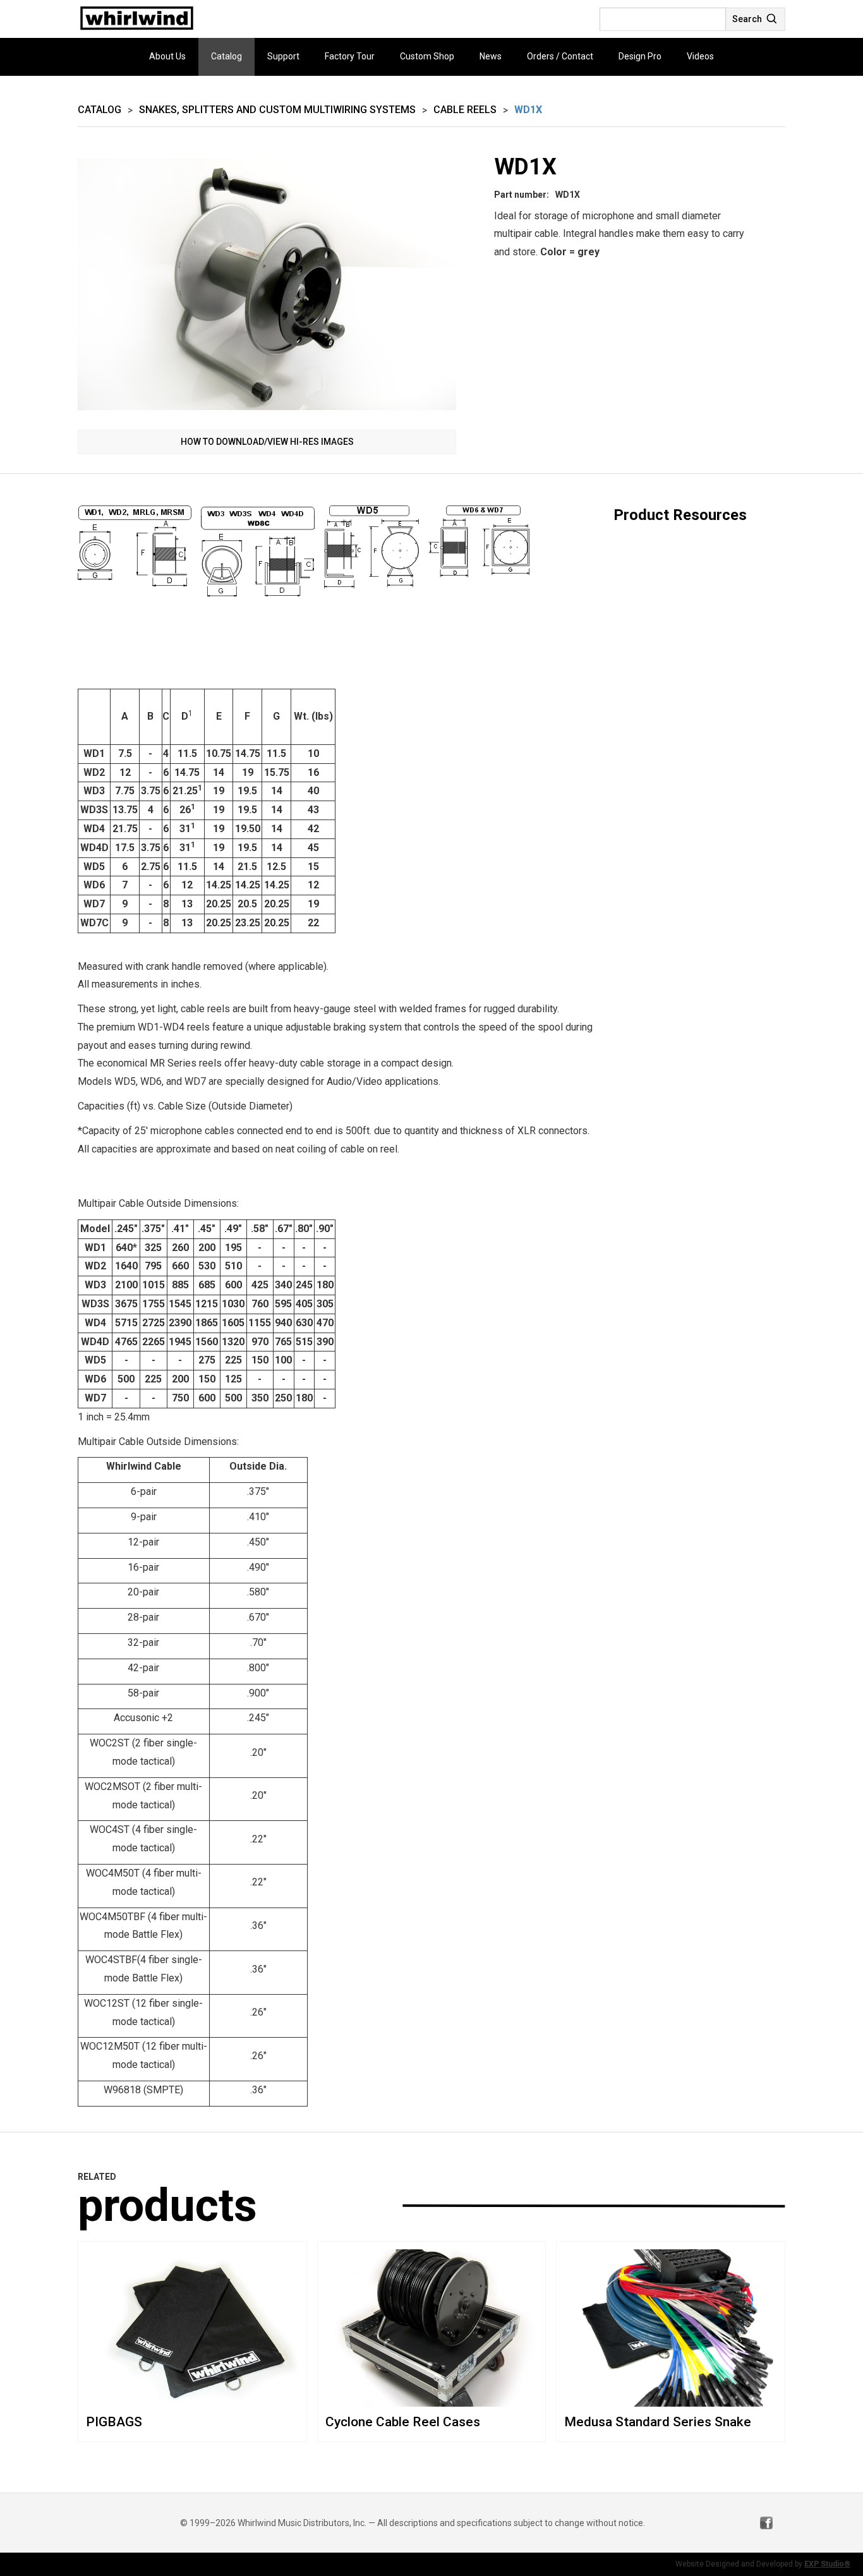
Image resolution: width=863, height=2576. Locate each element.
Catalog (226, 56)
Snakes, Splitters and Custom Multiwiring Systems (277, 110)
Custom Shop (427, 56)
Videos (700, 56)
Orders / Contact (560, 56)
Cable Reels (465, 110)
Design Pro (640, 56)
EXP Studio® (827, 2564)
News (491, 56)
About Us (167, 56)
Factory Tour (350, 56)
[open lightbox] (267, 285)
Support (283, 56)
